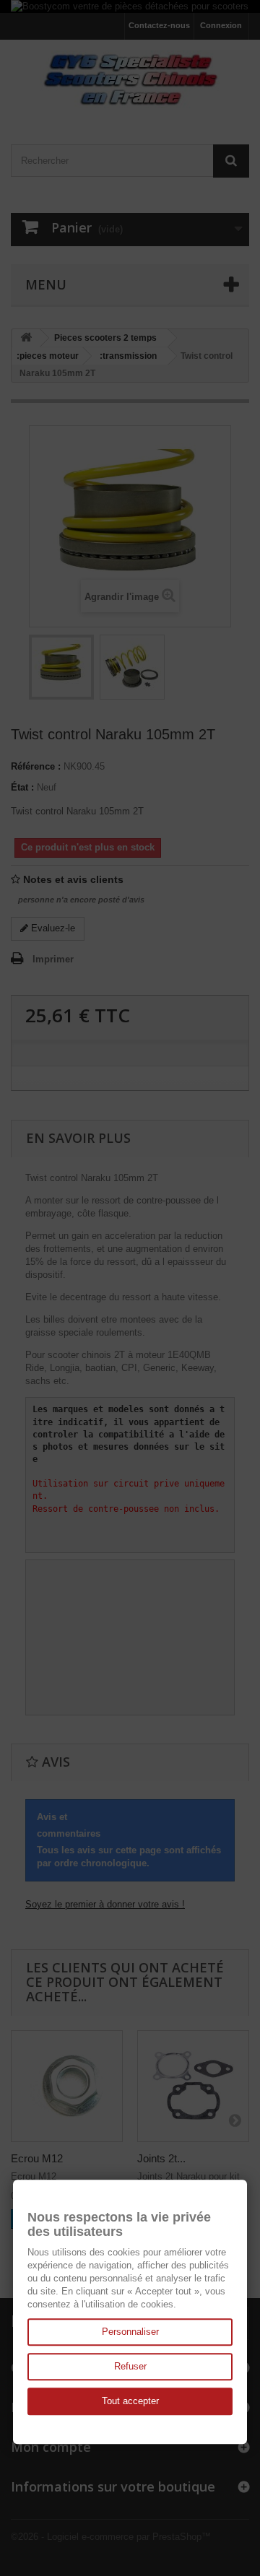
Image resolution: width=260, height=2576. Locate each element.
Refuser (130, 2366)
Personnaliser (130, 2332)
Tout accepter (130, 2401)
